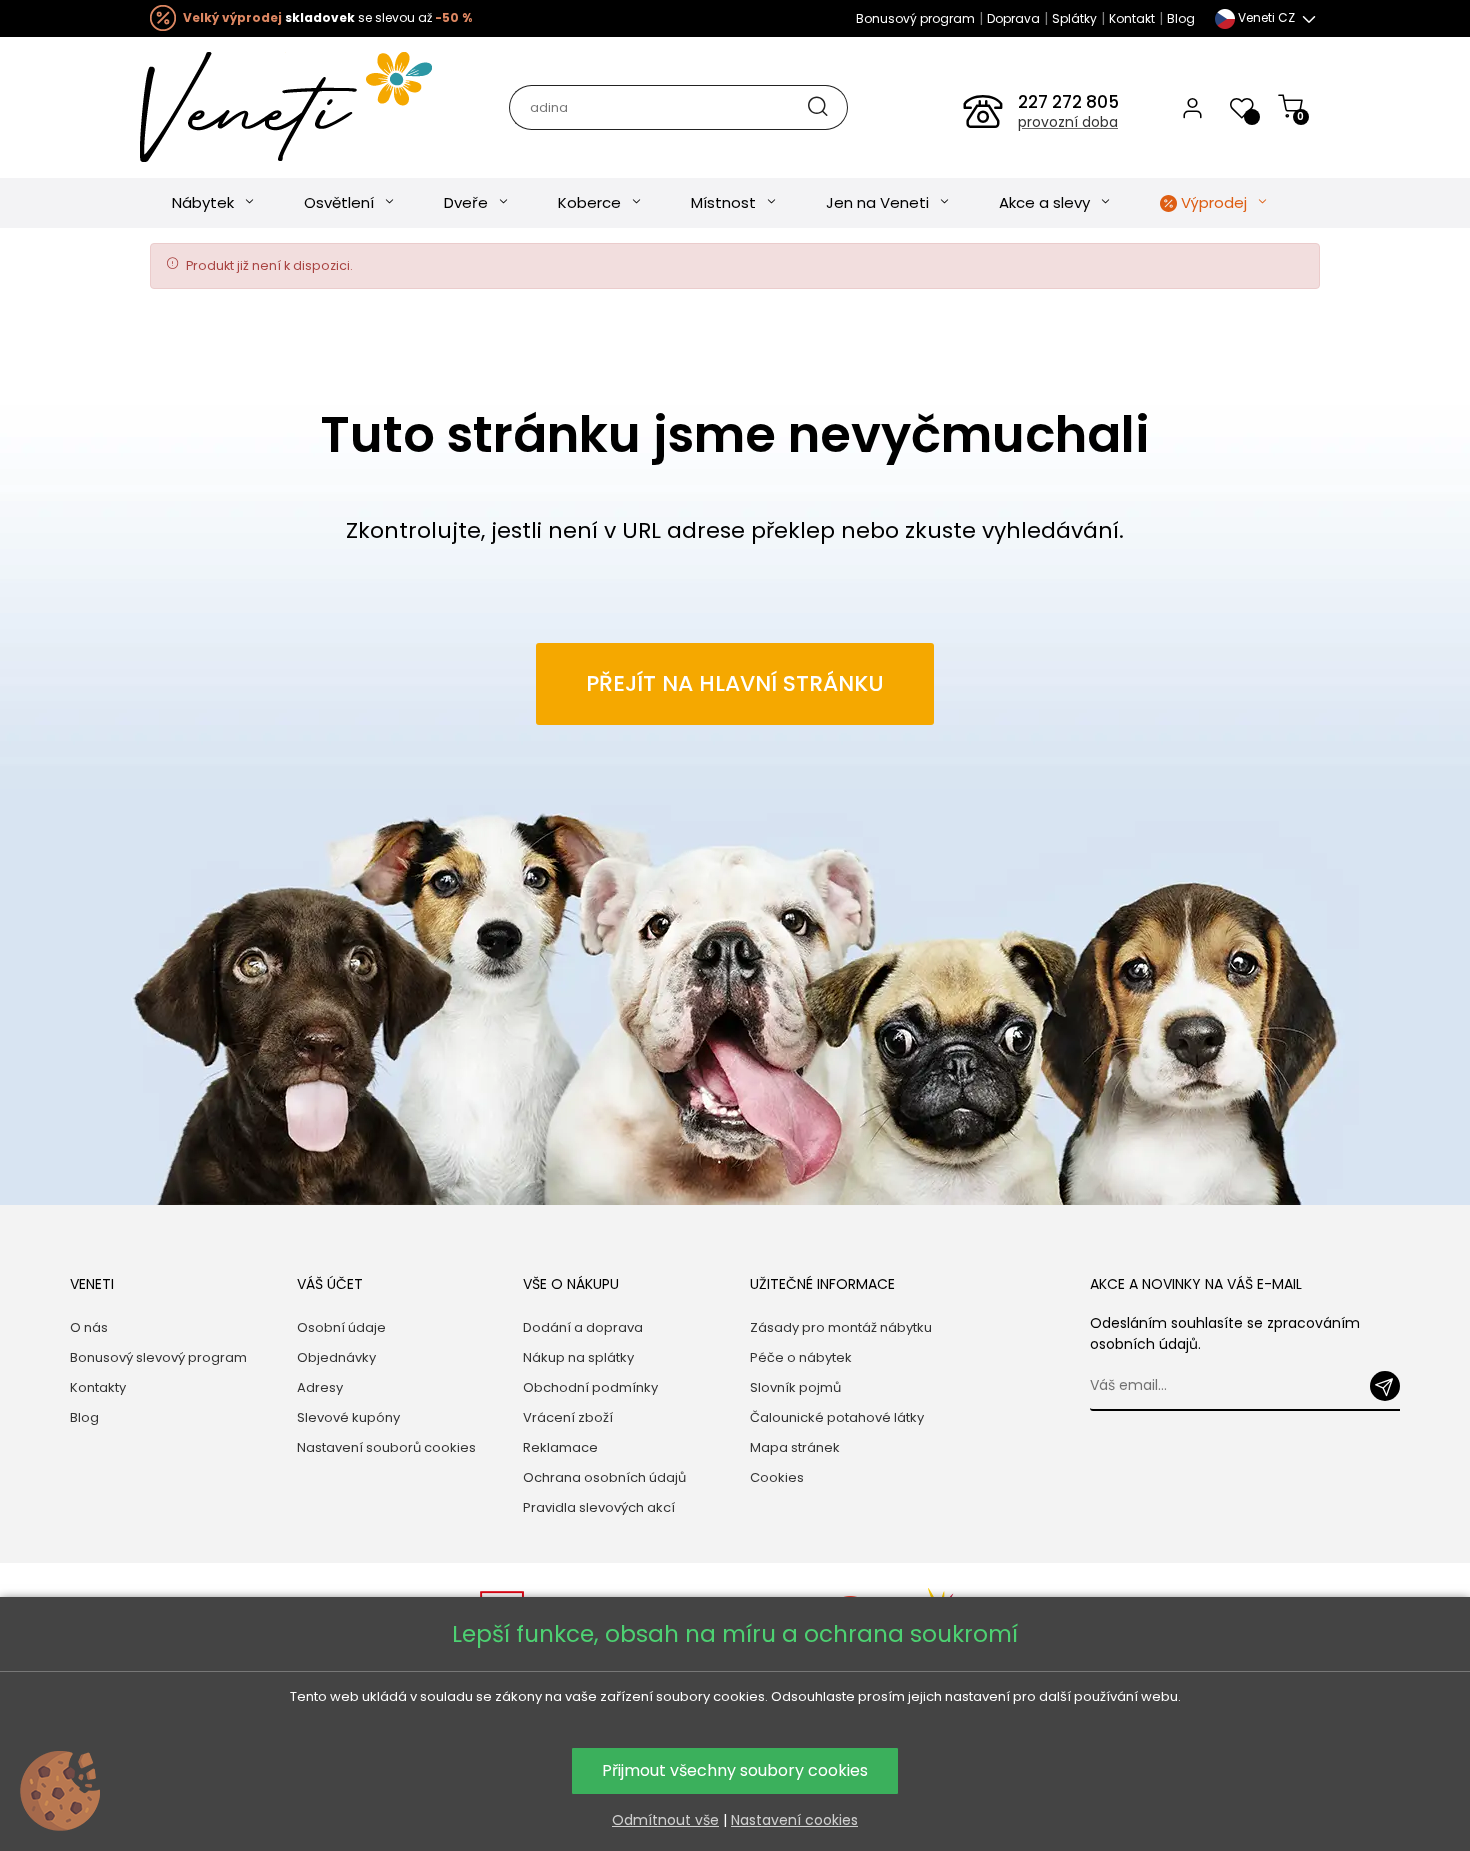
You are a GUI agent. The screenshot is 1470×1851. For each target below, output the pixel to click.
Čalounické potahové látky (837, 1417)
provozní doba (1068, 122)
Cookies (777, 1477)
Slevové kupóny (348, 1417)
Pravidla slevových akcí (599, 1507)
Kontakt (1132, 18)
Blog (1181, 18)
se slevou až (327, 17)
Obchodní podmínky (590, 1387)
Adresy (320, 1387)
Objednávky (336, 1357)
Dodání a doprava (583, 1327)
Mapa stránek (795, 1447)
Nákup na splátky (578, 1357)
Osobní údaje (341, 1327)
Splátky (1074, 18)
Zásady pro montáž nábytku (841, 1327)
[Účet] (1192, 107)
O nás (89, 1327)
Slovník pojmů (795, 1387)
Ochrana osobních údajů (604, 1477)
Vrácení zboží (568, 1417)
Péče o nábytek (801, 1357)
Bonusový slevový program (158, 1357)
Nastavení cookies (794, 1820)
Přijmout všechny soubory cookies (735, 1770)
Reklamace (560, 1447)
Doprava (1013, 18)
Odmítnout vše (665, 1820)
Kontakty (98, 1387)
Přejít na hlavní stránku (735, 683)
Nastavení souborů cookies (386, 1447)
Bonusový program (915, 18)
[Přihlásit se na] (1385, 1386)
